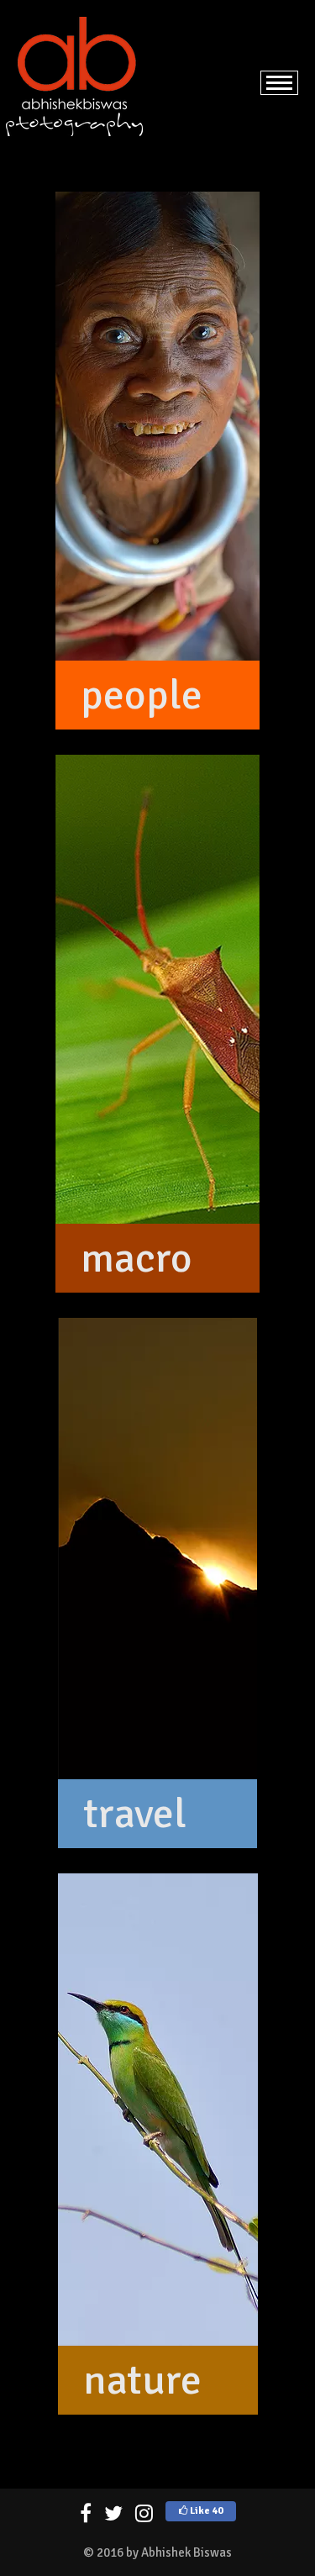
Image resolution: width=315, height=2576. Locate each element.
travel (135, 1814)
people (142, 695)
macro (136, 1258)
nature (142, 2380)
